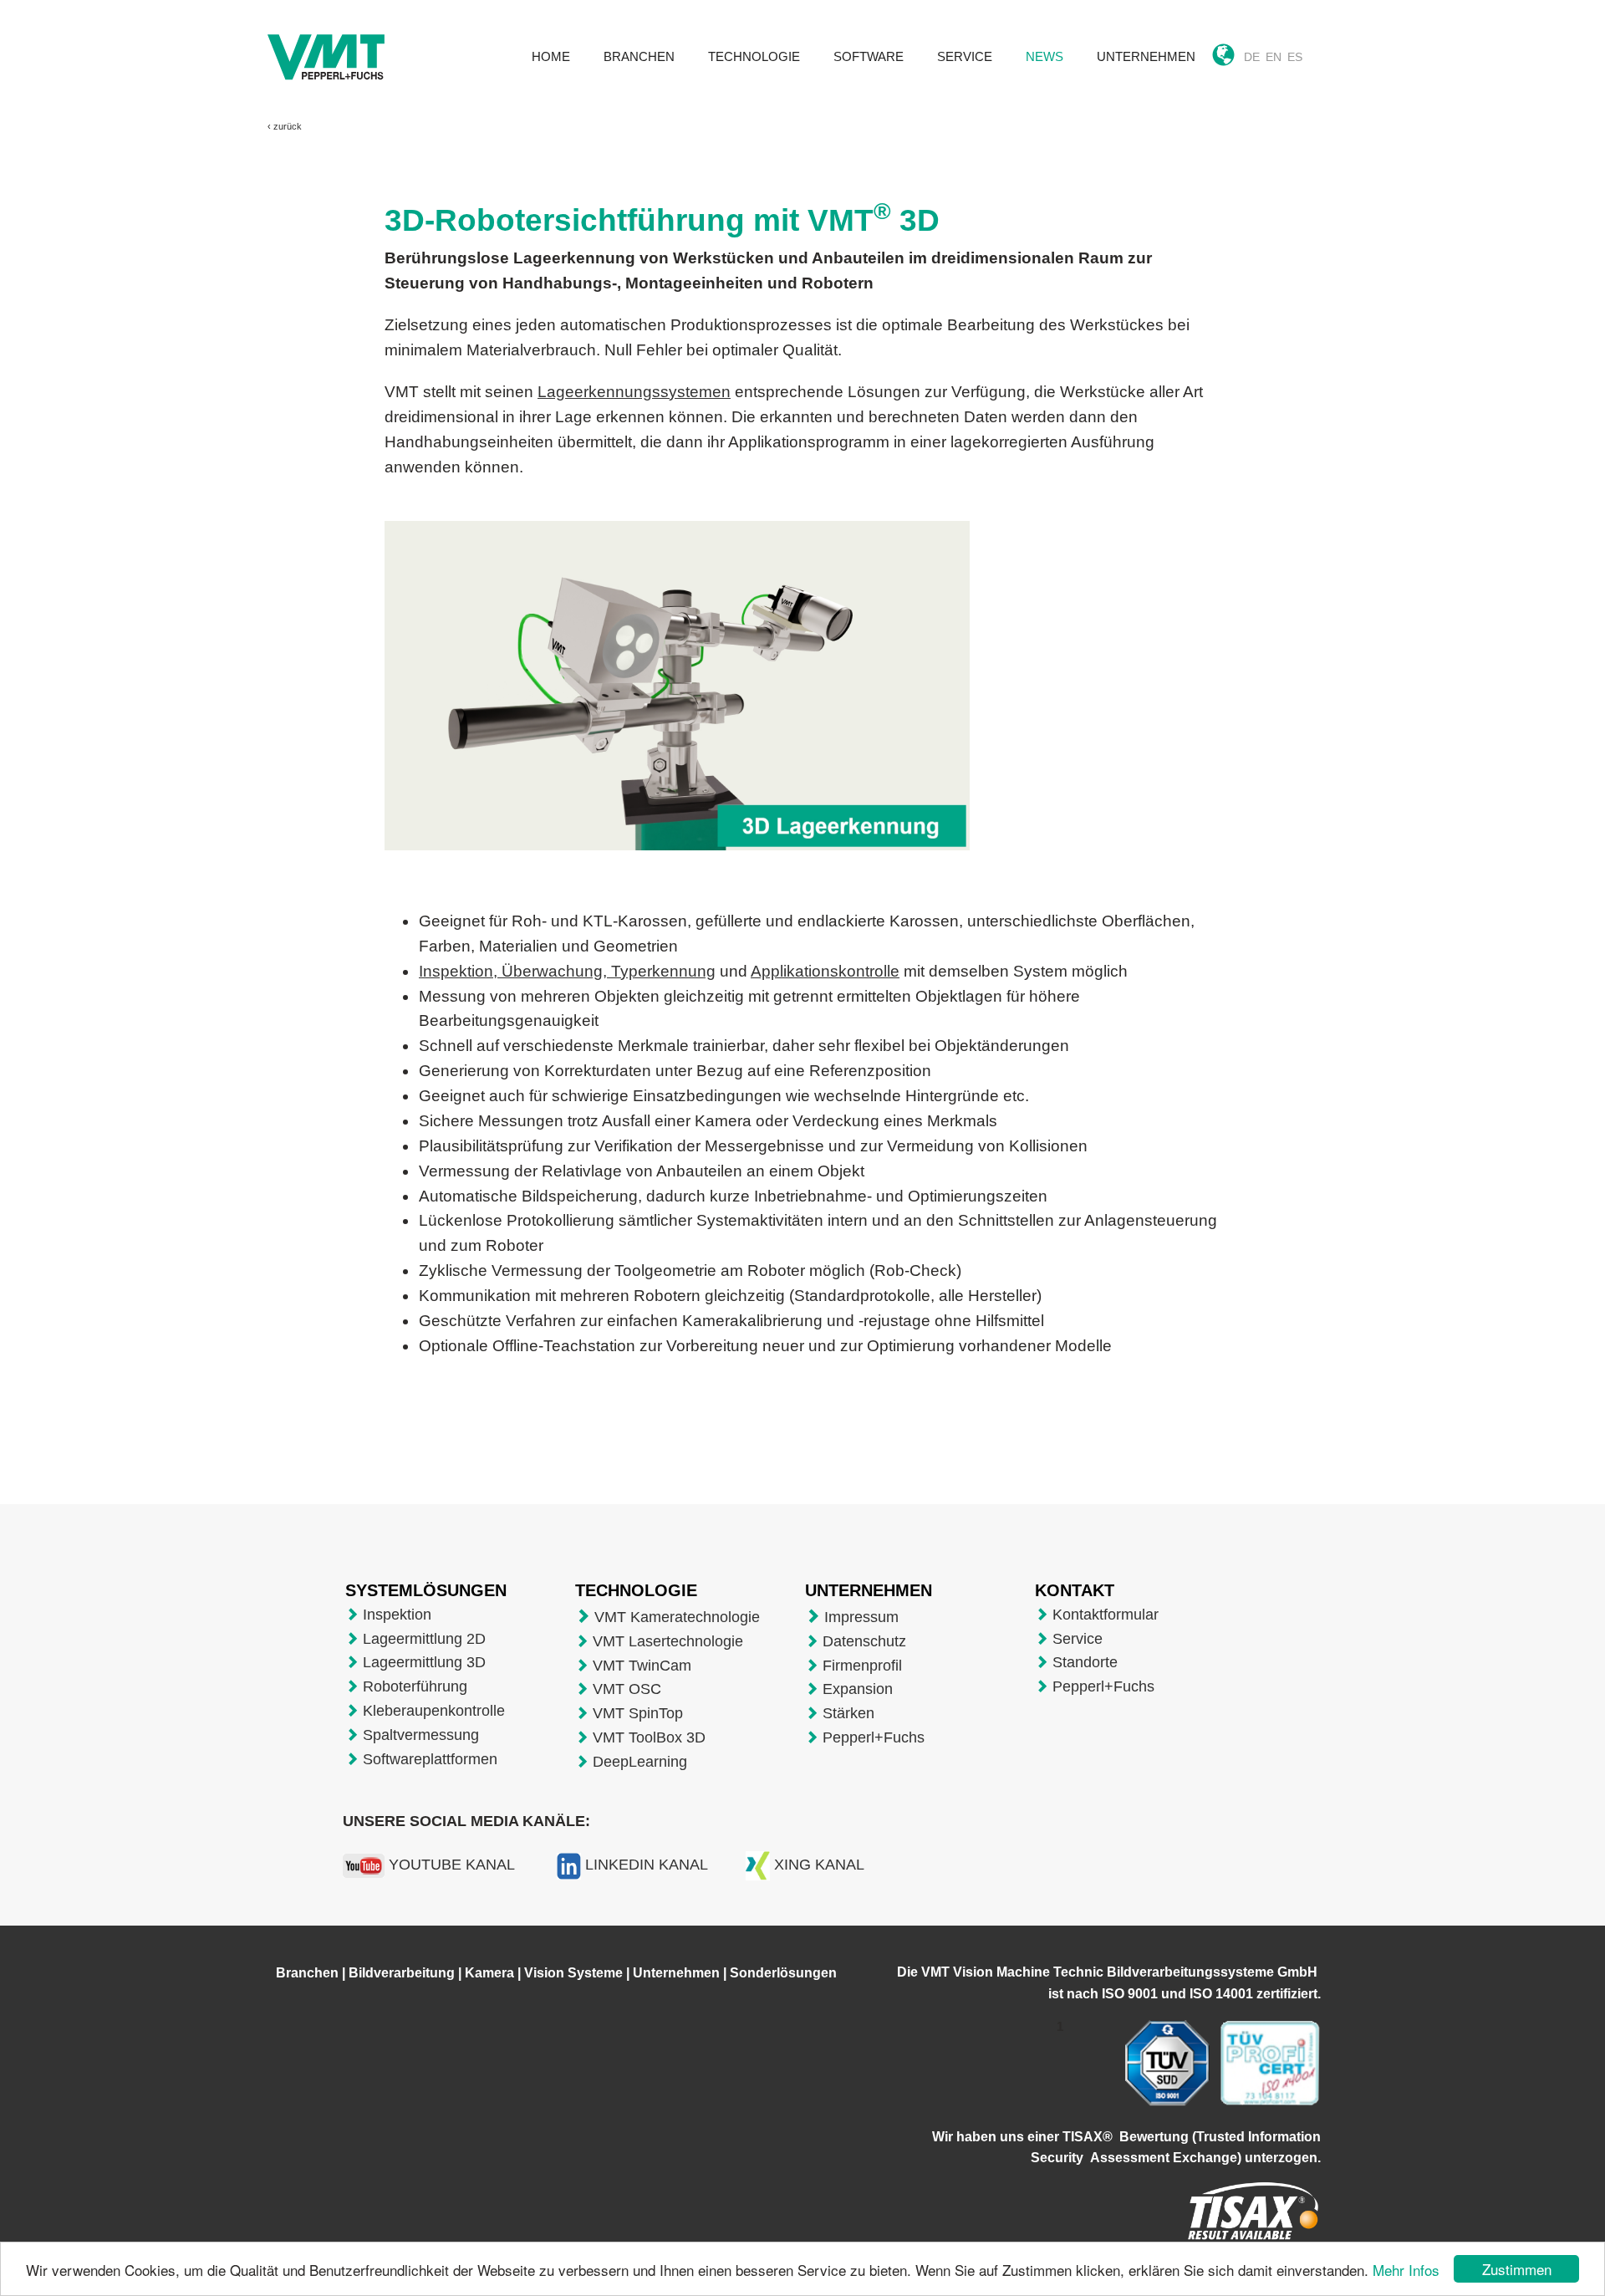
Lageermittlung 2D (424, 1639)
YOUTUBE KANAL (452, 1865)
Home (551, 56)
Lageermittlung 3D (424, 1662)
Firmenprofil (862, 1666)
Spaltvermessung (421, 1735)
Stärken (848, 1713)
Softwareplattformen (430, 1759)
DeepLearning (640, 1762)
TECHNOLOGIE (754, 56)
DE (1252, 57)
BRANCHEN (639, 56)
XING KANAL (819, 1865)
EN (1274, 57)
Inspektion (397, 1615)
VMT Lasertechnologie (668, 1641)
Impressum (861, 1617)
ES (1295, 57)
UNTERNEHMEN (1146, 56)
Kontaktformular (1106, 1615)
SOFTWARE (869, 56)
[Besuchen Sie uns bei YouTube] (364, 1865)
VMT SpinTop (638, 1713)
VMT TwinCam (642, 1666)
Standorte (1085, 1662)
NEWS (1045, 56)
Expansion (858, 1689)
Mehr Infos (1406, 2270)
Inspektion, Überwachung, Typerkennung (567, 971)
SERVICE (965, 56)
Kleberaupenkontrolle (434, 1711)
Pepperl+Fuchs (874, 1737)
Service (1078, 1639)
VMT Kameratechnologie (677, 1617)
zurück (288, 126)
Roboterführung (415, 1686)
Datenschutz (864, 1641)
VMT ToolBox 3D (649, 1737)
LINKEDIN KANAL (647, 1865)
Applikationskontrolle (825, 971)
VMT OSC (627, 1689)
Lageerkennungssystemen (634, 392)
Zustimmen (1517, 2269)
